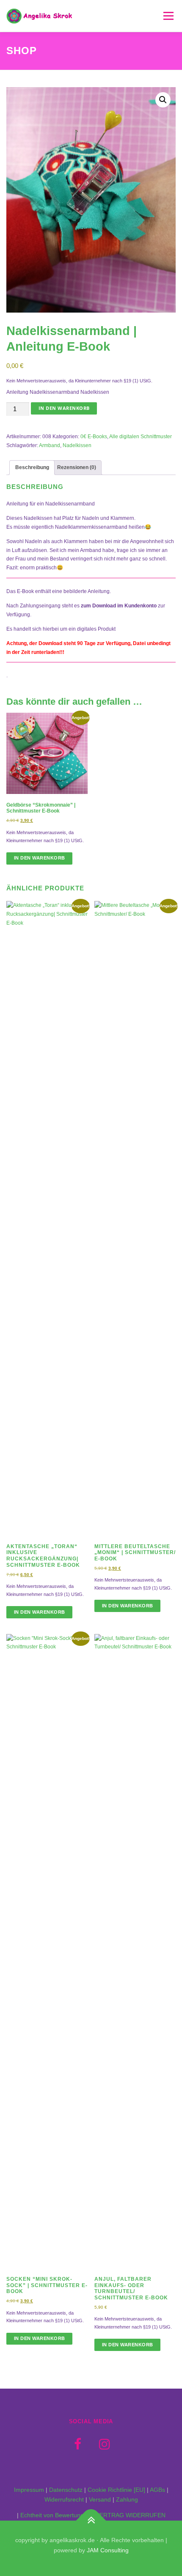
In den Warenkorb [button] (40, 858)
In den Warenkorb (64, 408)
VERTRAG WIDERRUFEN (131, 2515)
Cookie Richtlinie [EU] (116, 2490)
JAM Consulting (108, 2550)
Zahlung (127, 2499)
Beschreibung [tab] (32, 467)
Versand (100, 2499)
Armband (50, 445)
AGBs (157, 2490)
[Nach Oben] (91, 2521)
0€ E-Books (94, 437)
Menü (167, 16)
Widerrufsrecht (64, 2499)
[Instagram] (105, 2444)
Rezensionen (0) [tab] (77, 467)
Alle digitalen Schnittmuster (141, 437)
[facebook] (78, 2444)
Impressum (29, 2490)
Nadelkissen (77, 445)
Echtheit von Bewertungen (55, 2515)
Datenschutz (66, 2490)
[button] (163, 100)
